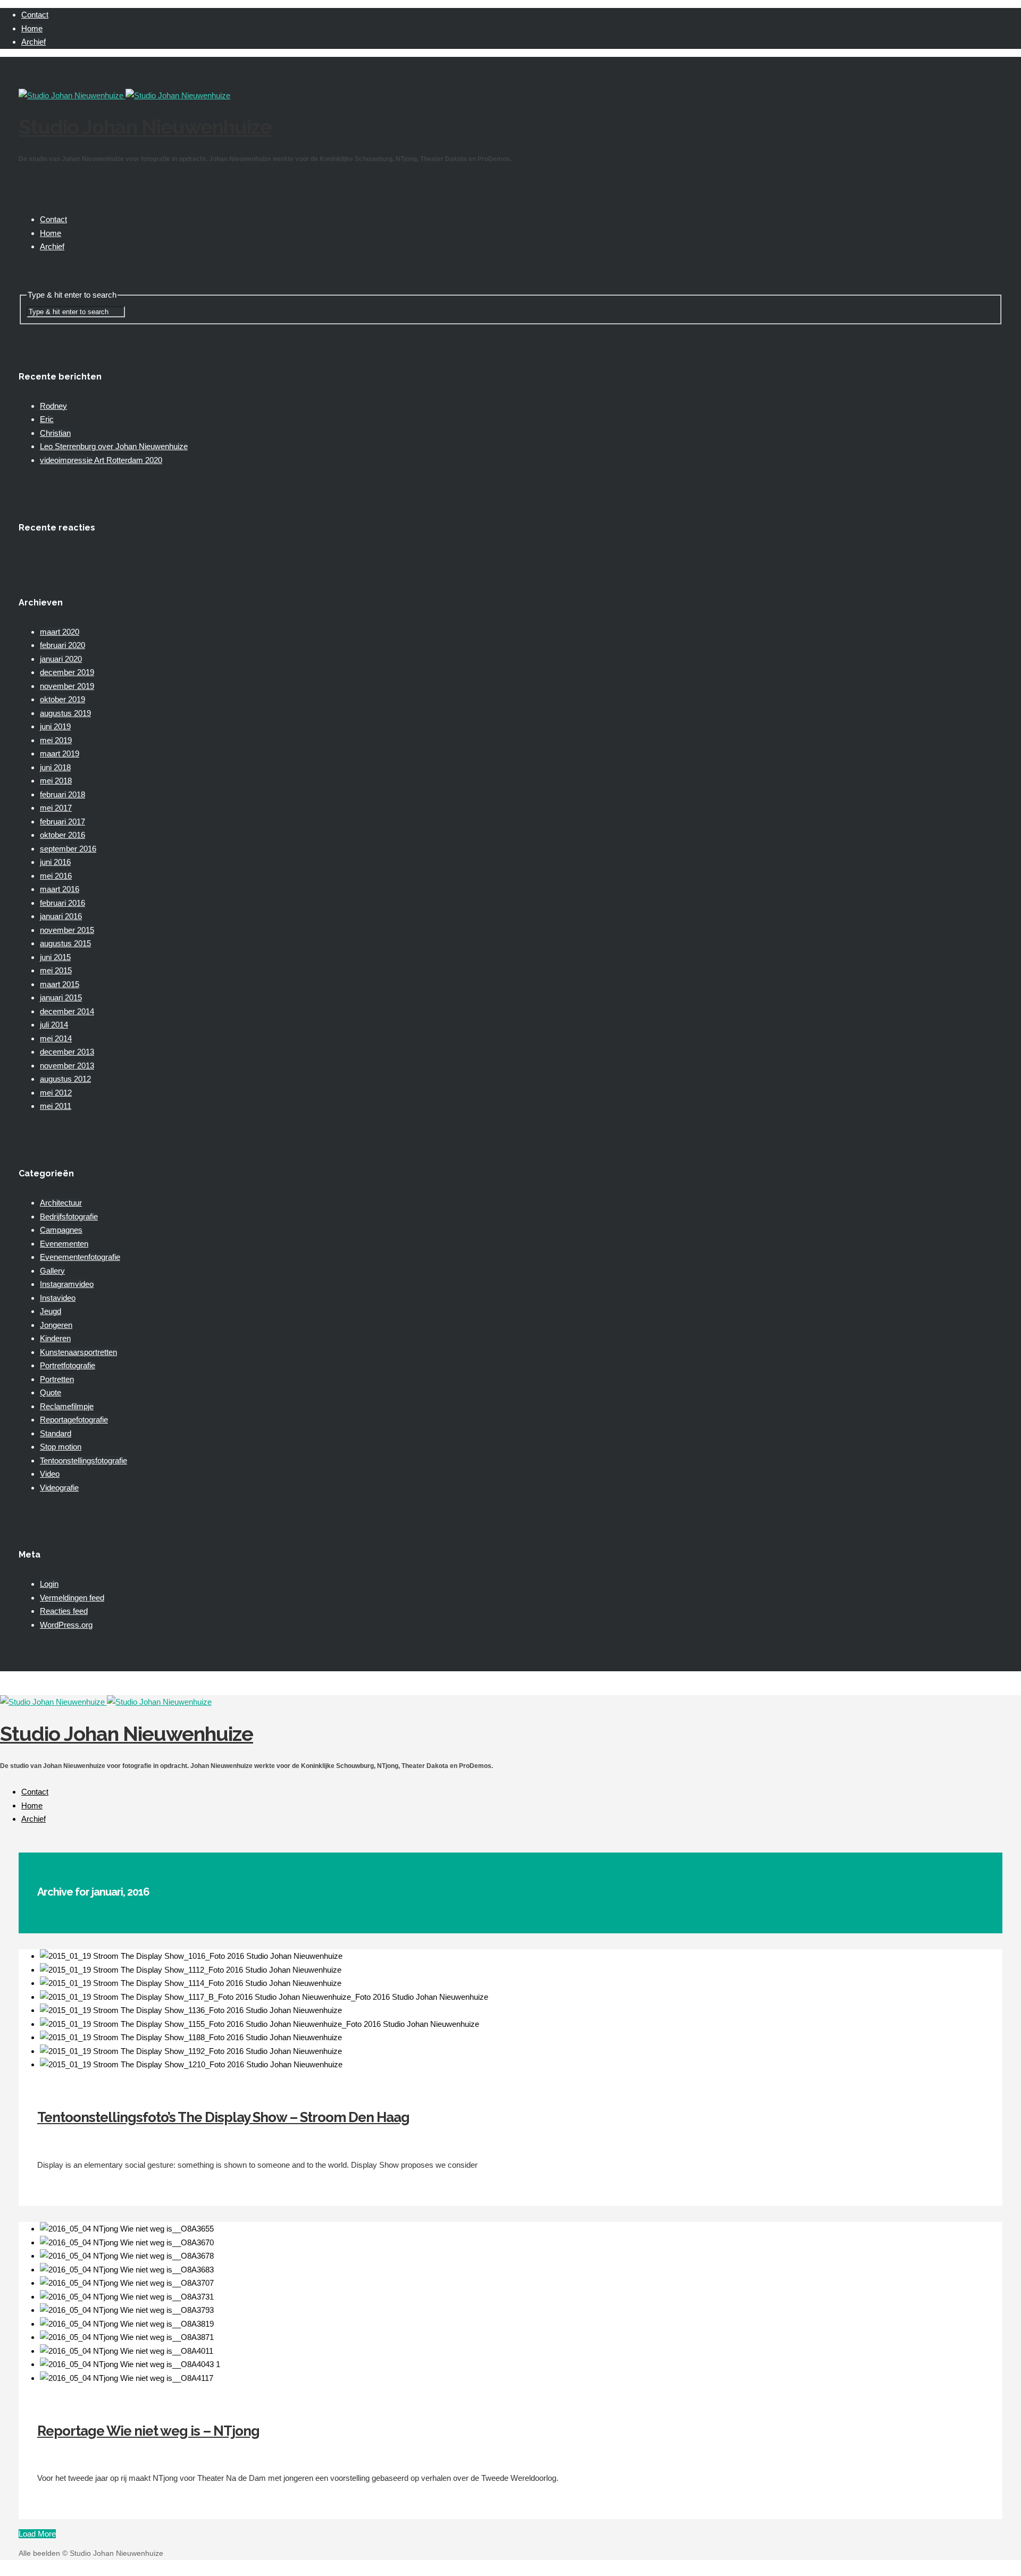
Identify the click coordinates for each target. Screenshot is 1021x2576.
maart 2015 (60, 984)
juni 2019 (55, 726)
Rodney (53, 406)
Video (50, 1474)
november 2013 (67, 1066)
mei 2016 (56, 876)
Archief (34, 42)
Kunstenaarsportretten (78, 1352)
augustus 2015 (65, 943)
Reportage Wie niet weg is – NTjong (148, 2431)
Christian (55, 433)
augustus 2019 (65, 713)
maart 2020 (60, 632)
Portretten (57, 1379)
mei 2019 (56, 740)
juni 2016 (55, 862)
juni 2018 (55, 767)
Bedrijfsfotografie (69, 1217)
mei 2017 (56, 808)
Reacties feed (64, 1611)
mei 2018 (56, 781)
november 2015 (67, 930)
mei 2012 (56, 1093)
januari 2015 (61, 997)
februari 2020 (62, 645)
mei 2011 (56, 1106)
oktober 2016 (62, 835)
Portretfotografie (68, 1365)
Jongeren (56, 1325)
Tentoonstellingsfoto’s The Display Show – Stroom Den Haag (223, 2117)
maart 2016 (60, 889)
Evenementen (64, 1244)
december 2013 (67, 1052)
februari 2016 (62, 903)
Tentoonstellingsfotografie (83, 1460)
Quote (51, 1392)
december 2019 (67, 672)
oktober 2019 (62, 699)
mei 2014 (56, 1038)
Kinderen (55, 1338)
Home (32, 28)
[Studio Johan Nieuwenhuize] (124, 95)
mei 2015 (56, 970)
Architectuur (61, 1203)
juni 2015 (55, 957)
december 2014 (67, 1011)
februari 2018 (62, 794)
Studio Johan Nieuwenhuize (145, 127)
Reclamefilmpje (67, 1406)
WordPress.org (66, 1625)
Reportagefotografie (74, 1420)
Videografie (59, 1488)
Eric (47, 419)
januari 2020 (61, 659)
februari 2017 (62, 822)
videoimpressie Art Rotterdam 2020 (101, 460)
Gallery (52, 1271)
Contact (35, 15)
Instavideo (58, 1298)
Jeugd (51, 1311)
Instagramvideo (67, 1284)
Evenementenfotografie (80, 1257)
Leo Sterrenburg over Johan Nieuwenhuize (114, 446)
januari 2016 (61, 916)
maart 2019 (60, 754)
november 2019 (67, 686)
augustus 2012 (65, 1079)
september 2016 (68, 849)
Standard (56, 1433)
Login (49, 1584)
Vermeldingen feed (72, 1598)
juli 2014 (54, 1025)
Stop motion (61, 1447)
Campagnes (61, 1230)
